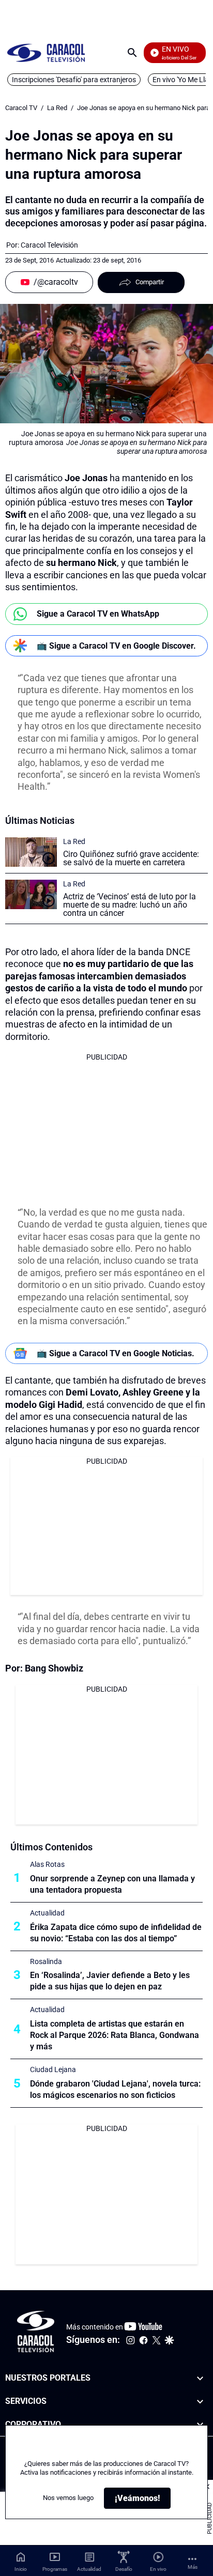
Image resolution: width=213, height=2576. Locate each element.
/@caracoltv (56, 282)
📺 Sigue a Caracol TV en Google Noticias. (116, 1353)
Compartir (150, 282)
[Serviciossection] (200, 2402)
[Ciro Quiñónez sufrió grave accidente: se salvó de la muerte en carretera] (31, 852)
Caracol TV (21, 108)
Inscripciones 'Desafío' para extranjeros (74, 80)
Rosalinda (46, 1961)
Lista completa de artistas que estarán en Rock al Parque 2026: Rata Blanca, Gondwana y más (115, 2035)
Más (193, 2567)
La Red (57, 108)
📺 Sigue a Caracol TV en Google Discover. (116, 646)
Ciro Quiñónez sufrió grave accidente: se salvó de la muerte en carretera (131, 858)
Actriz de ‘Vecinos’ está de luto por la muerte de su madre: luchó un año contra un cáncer (130, 905)
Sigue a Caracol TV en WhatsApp (98, 614)
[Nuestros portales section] (200, 2378)
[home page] (46, 52)
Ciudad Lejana (53, 2069)
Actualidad (47, 1913)
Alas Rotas (47, 1864)
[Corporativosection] (200, 2424)
